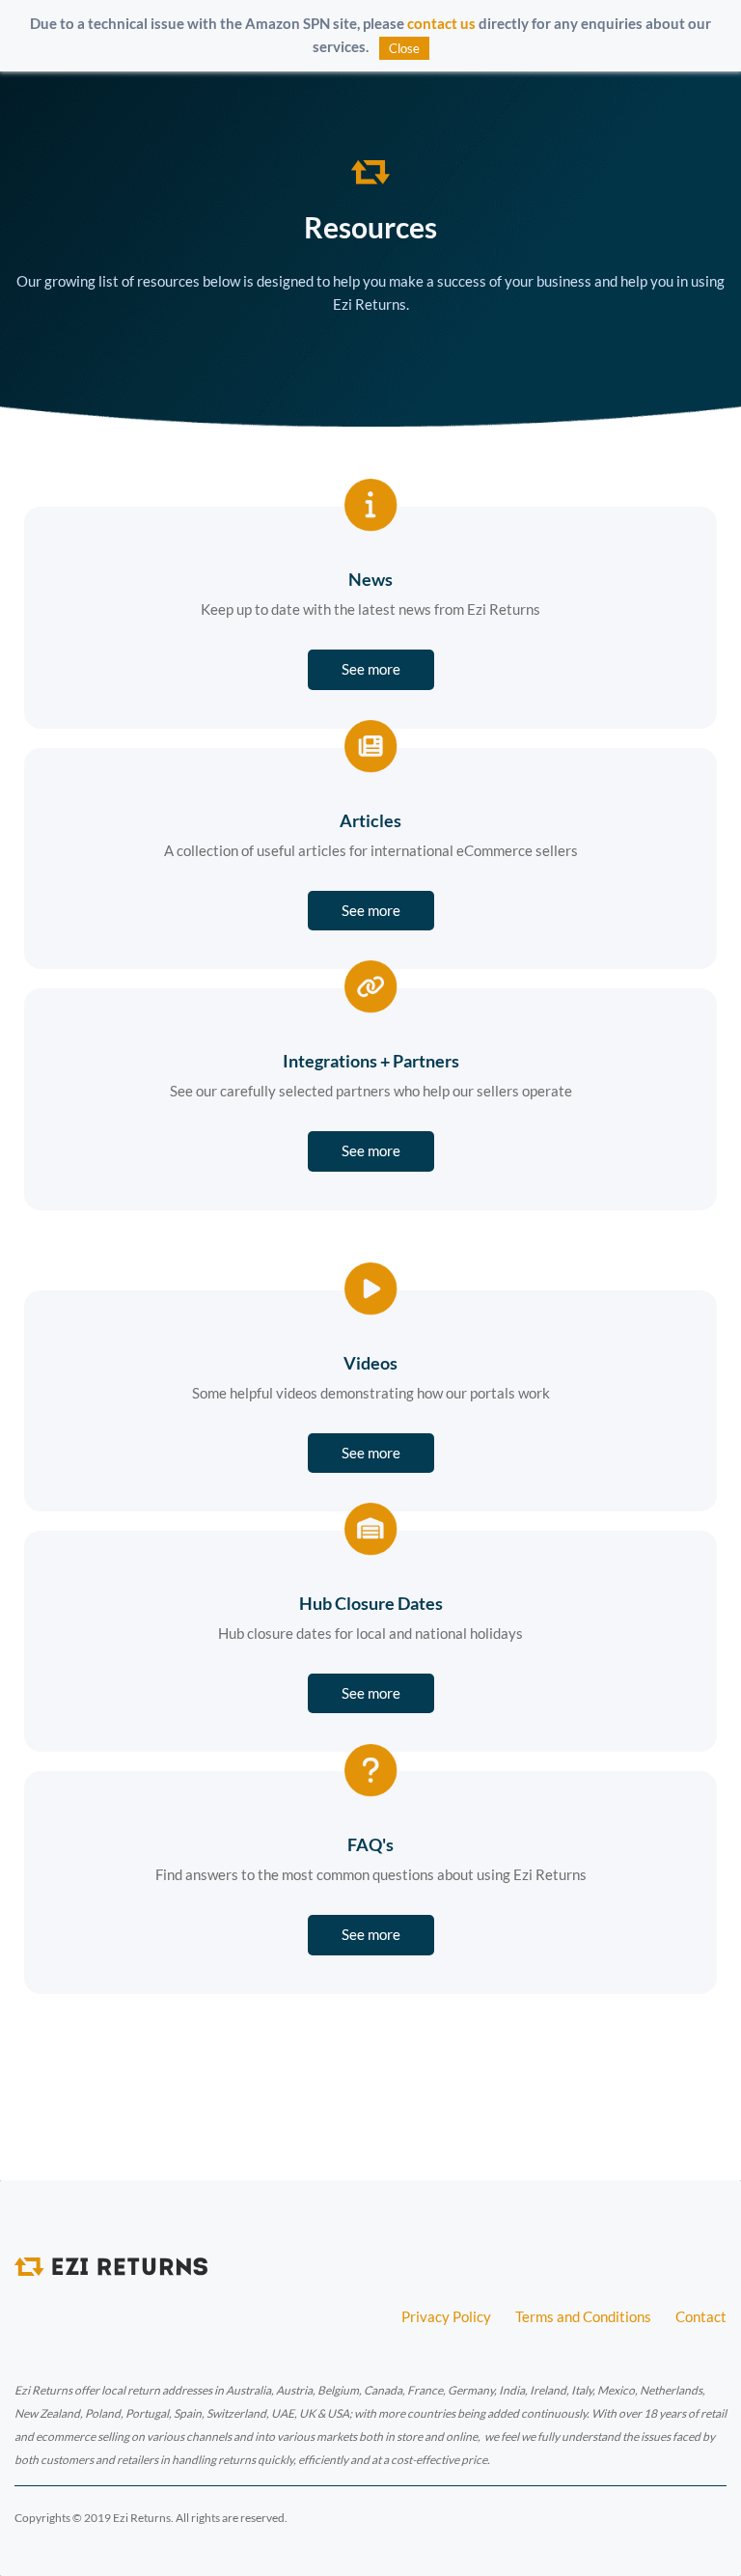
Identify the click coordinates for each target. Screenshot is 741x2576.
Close (404, 48)
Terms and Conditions (583, 2316)
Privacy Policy (446, 2316)
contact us (441, 23)
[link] (370, 172)
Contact (701, 2316)
